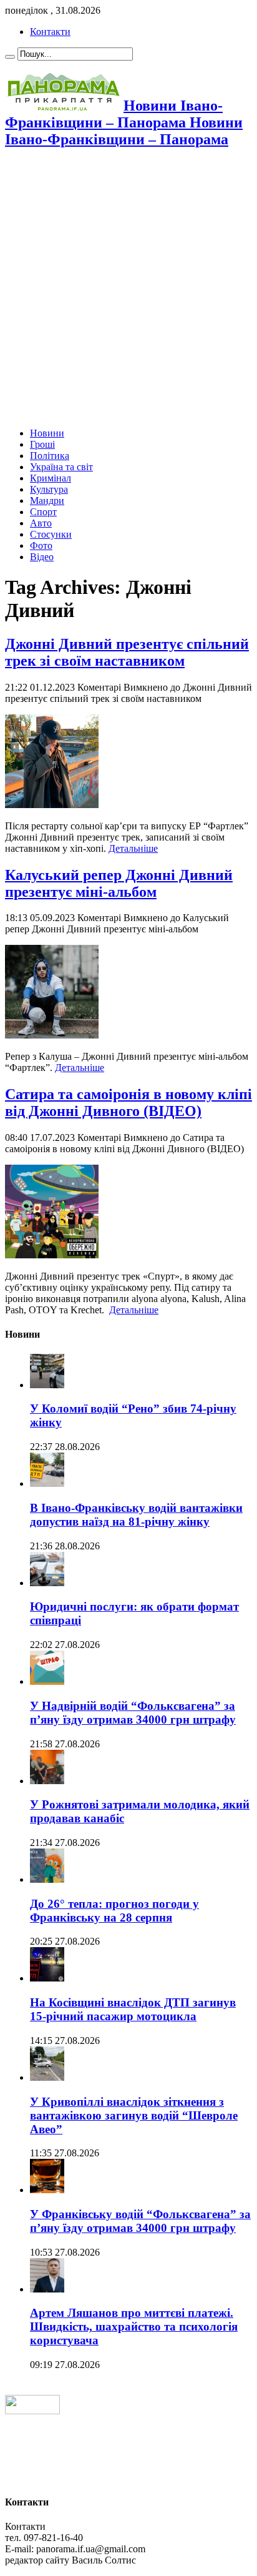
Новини (47, 433)
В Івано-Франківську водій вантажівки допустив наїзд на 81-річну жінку (136, 1515)
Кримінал (51, 478)
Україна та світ (61, 467)
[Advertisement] (128, 289)
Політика (50, 456)
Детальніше (133, 848)
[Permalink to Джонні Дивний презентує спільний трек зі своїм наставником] (52, 805)
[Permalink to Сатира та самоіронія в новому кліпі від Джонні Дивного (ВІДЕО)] (52, 1255)
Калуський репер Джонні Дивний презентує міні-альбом (119, 883)
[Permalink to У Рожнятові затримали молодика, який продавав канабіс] (47, 1781)
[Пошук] (10, 57)
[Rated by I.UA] (32, 2411)
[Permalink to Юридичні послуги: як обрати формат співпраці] (47, 1583)
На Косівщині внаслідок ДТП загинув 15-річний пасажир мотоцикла (133, 2009)
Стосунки (51, 534)
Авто (41, 523)
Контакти (50, 32)
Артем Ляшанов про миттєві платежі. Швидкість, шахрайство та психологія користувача (134, 2327)
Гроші (42, 444)
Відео (42, 557)
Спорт (43, 512)
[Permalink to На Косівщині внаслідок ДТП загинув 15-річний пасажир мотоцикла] (47, 1978)
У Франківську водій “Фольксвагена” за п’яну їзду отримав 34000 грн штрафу (140, 2221)
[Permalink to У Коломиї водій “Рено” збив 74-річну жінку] (47, 1385)
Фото (41, 545)
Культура (49, 489)
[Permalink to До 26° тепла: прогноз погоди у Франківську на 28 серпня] (47, 1879)
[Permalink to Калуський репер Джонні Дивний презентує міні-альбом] (52, 1035)
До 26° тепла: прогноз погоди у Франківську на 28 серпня (114, 1911)
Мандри (47, 501)
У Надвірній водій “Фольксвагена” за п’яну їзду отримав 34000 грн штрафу (133, 1713)
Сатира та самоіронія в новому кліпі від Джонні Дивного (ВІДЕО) (128, 1103)
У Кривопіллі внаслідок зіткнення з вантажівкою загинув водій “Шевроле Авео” (134, 2115)
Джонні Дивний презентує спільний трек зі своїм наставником (127, 652)
